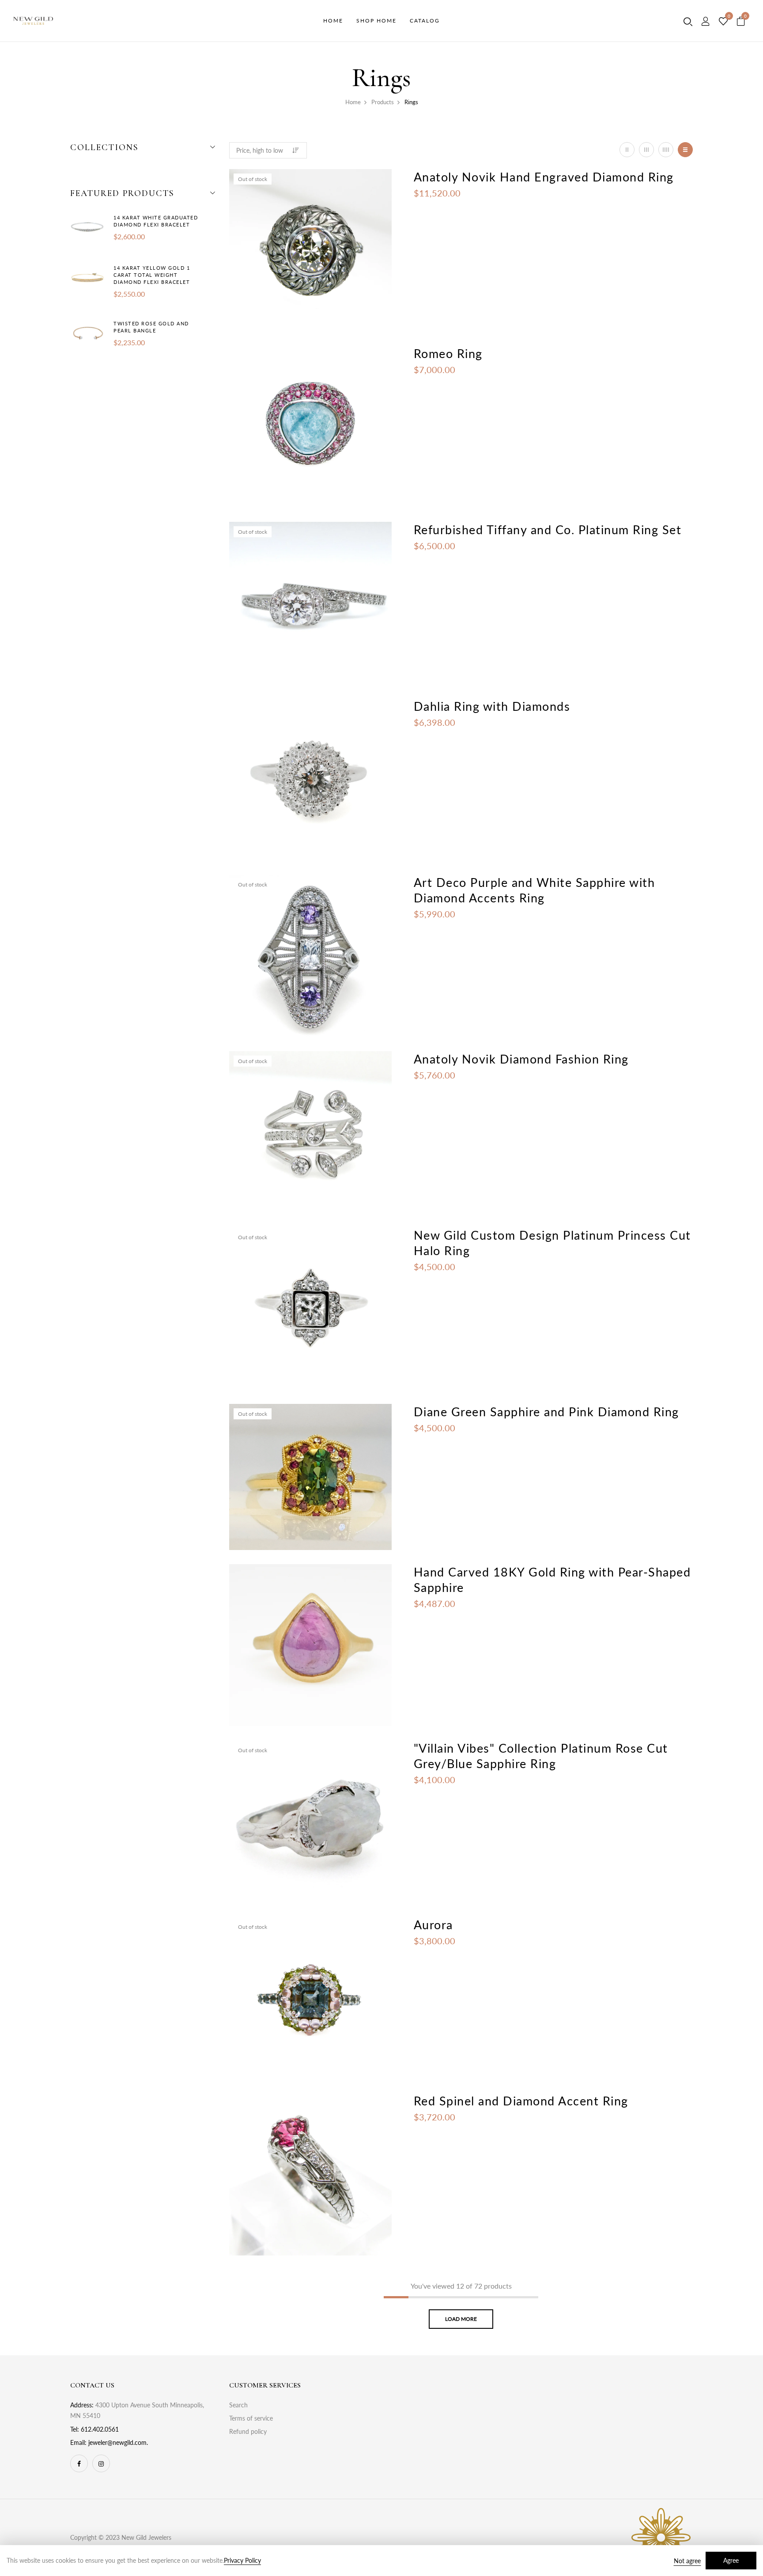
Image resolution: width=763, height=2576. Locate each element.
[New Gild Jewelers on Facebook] (79, 2463)
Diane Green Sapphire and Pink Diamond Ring (546, 1412)
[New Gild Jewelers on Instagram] (101, 2463)
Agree (731, 2560)
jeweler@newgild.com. (118, 2442)
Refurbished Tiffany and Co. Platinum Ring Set (548, 530)
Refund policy (248, 2431)
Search (238, 2405)
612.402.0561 (100, 2429)
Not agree (687, 2561)
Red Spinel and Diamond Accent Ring (521, 2101)
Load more (461, 2319)
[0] (723, 22)
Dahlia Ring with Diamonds (492, 706)
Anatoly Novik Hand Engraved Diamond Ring (544, 177)
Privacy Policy (242, 2560)
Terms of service (251, 2418)
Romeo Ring (448, 353)
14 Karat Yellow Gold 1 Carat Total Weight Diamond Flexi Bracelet (152, 275)
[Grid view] (627, 150)
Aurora (433, 1925)
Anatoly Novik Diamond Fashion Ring (521, 1059)
